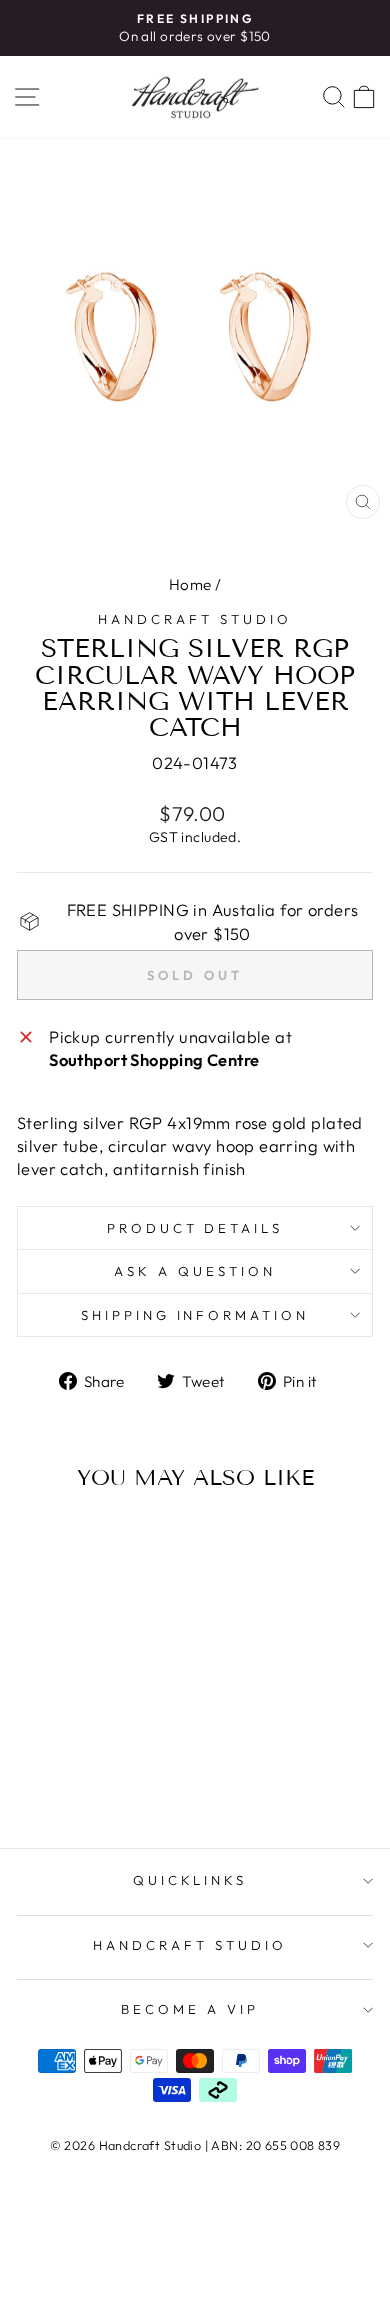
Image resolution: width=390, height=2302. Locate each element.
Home (190, 584)
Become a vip (190, 2009)
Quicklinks (190, 1880)
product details (195, 1228)
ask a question (195, 1271)
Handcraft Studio (195, 619)
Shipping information (195, 1315)
